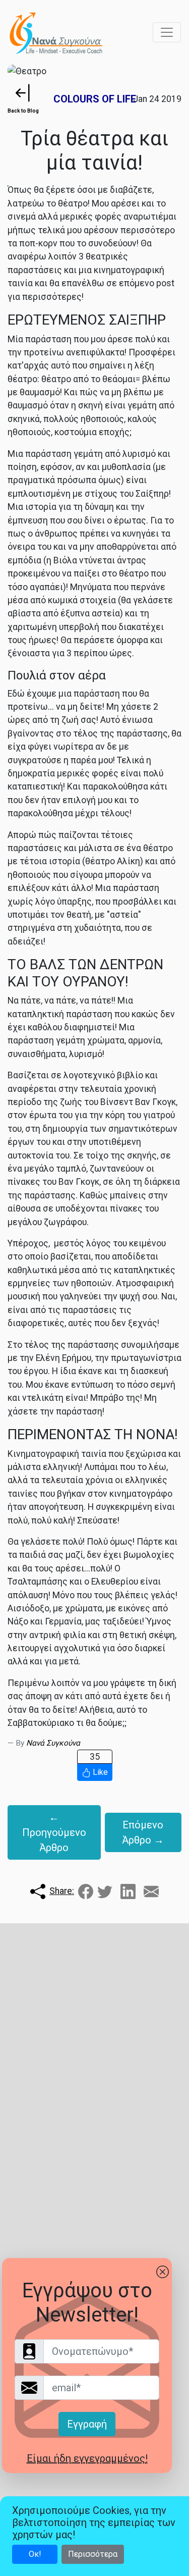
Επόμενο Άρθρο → (143, 1832)
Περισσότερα (93, 2554)
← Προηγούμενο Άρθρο (54, 1832)
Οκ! (35, 2554)
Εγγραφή (87, 2424)
